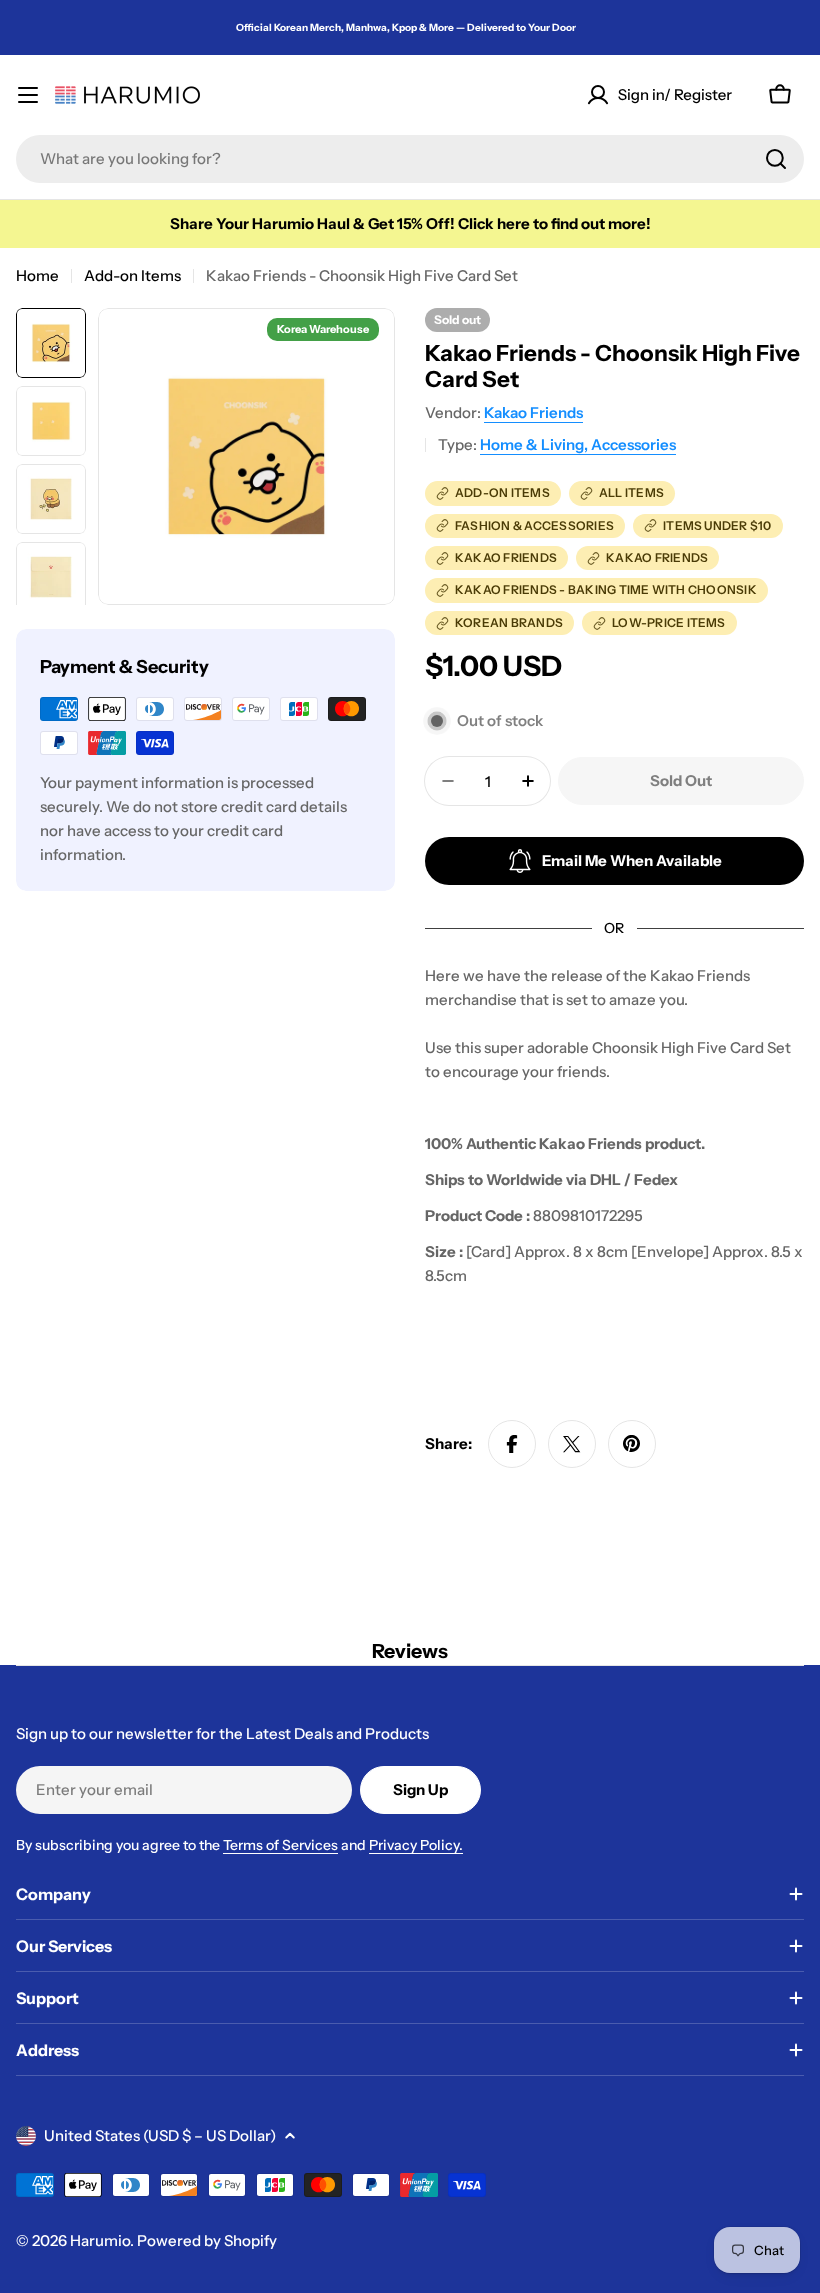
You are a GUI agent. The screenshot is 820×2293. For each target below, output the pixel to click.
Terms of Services (280, 1845)
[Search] (776, 159)
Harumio (100, 2240)
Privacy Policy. (416, 1845)
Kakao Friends (533, 412)
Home (37, 275)
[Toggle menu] (28, 95)
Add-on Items (132, 275)
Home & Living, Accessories (578, 444)
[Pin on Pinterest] (632, 1444)
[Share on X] (572, 1444)
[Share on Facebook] (512, 1444)
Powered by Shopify (207, 2240)
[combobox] (410, 159)
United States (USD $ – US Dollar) (160, 2135)
